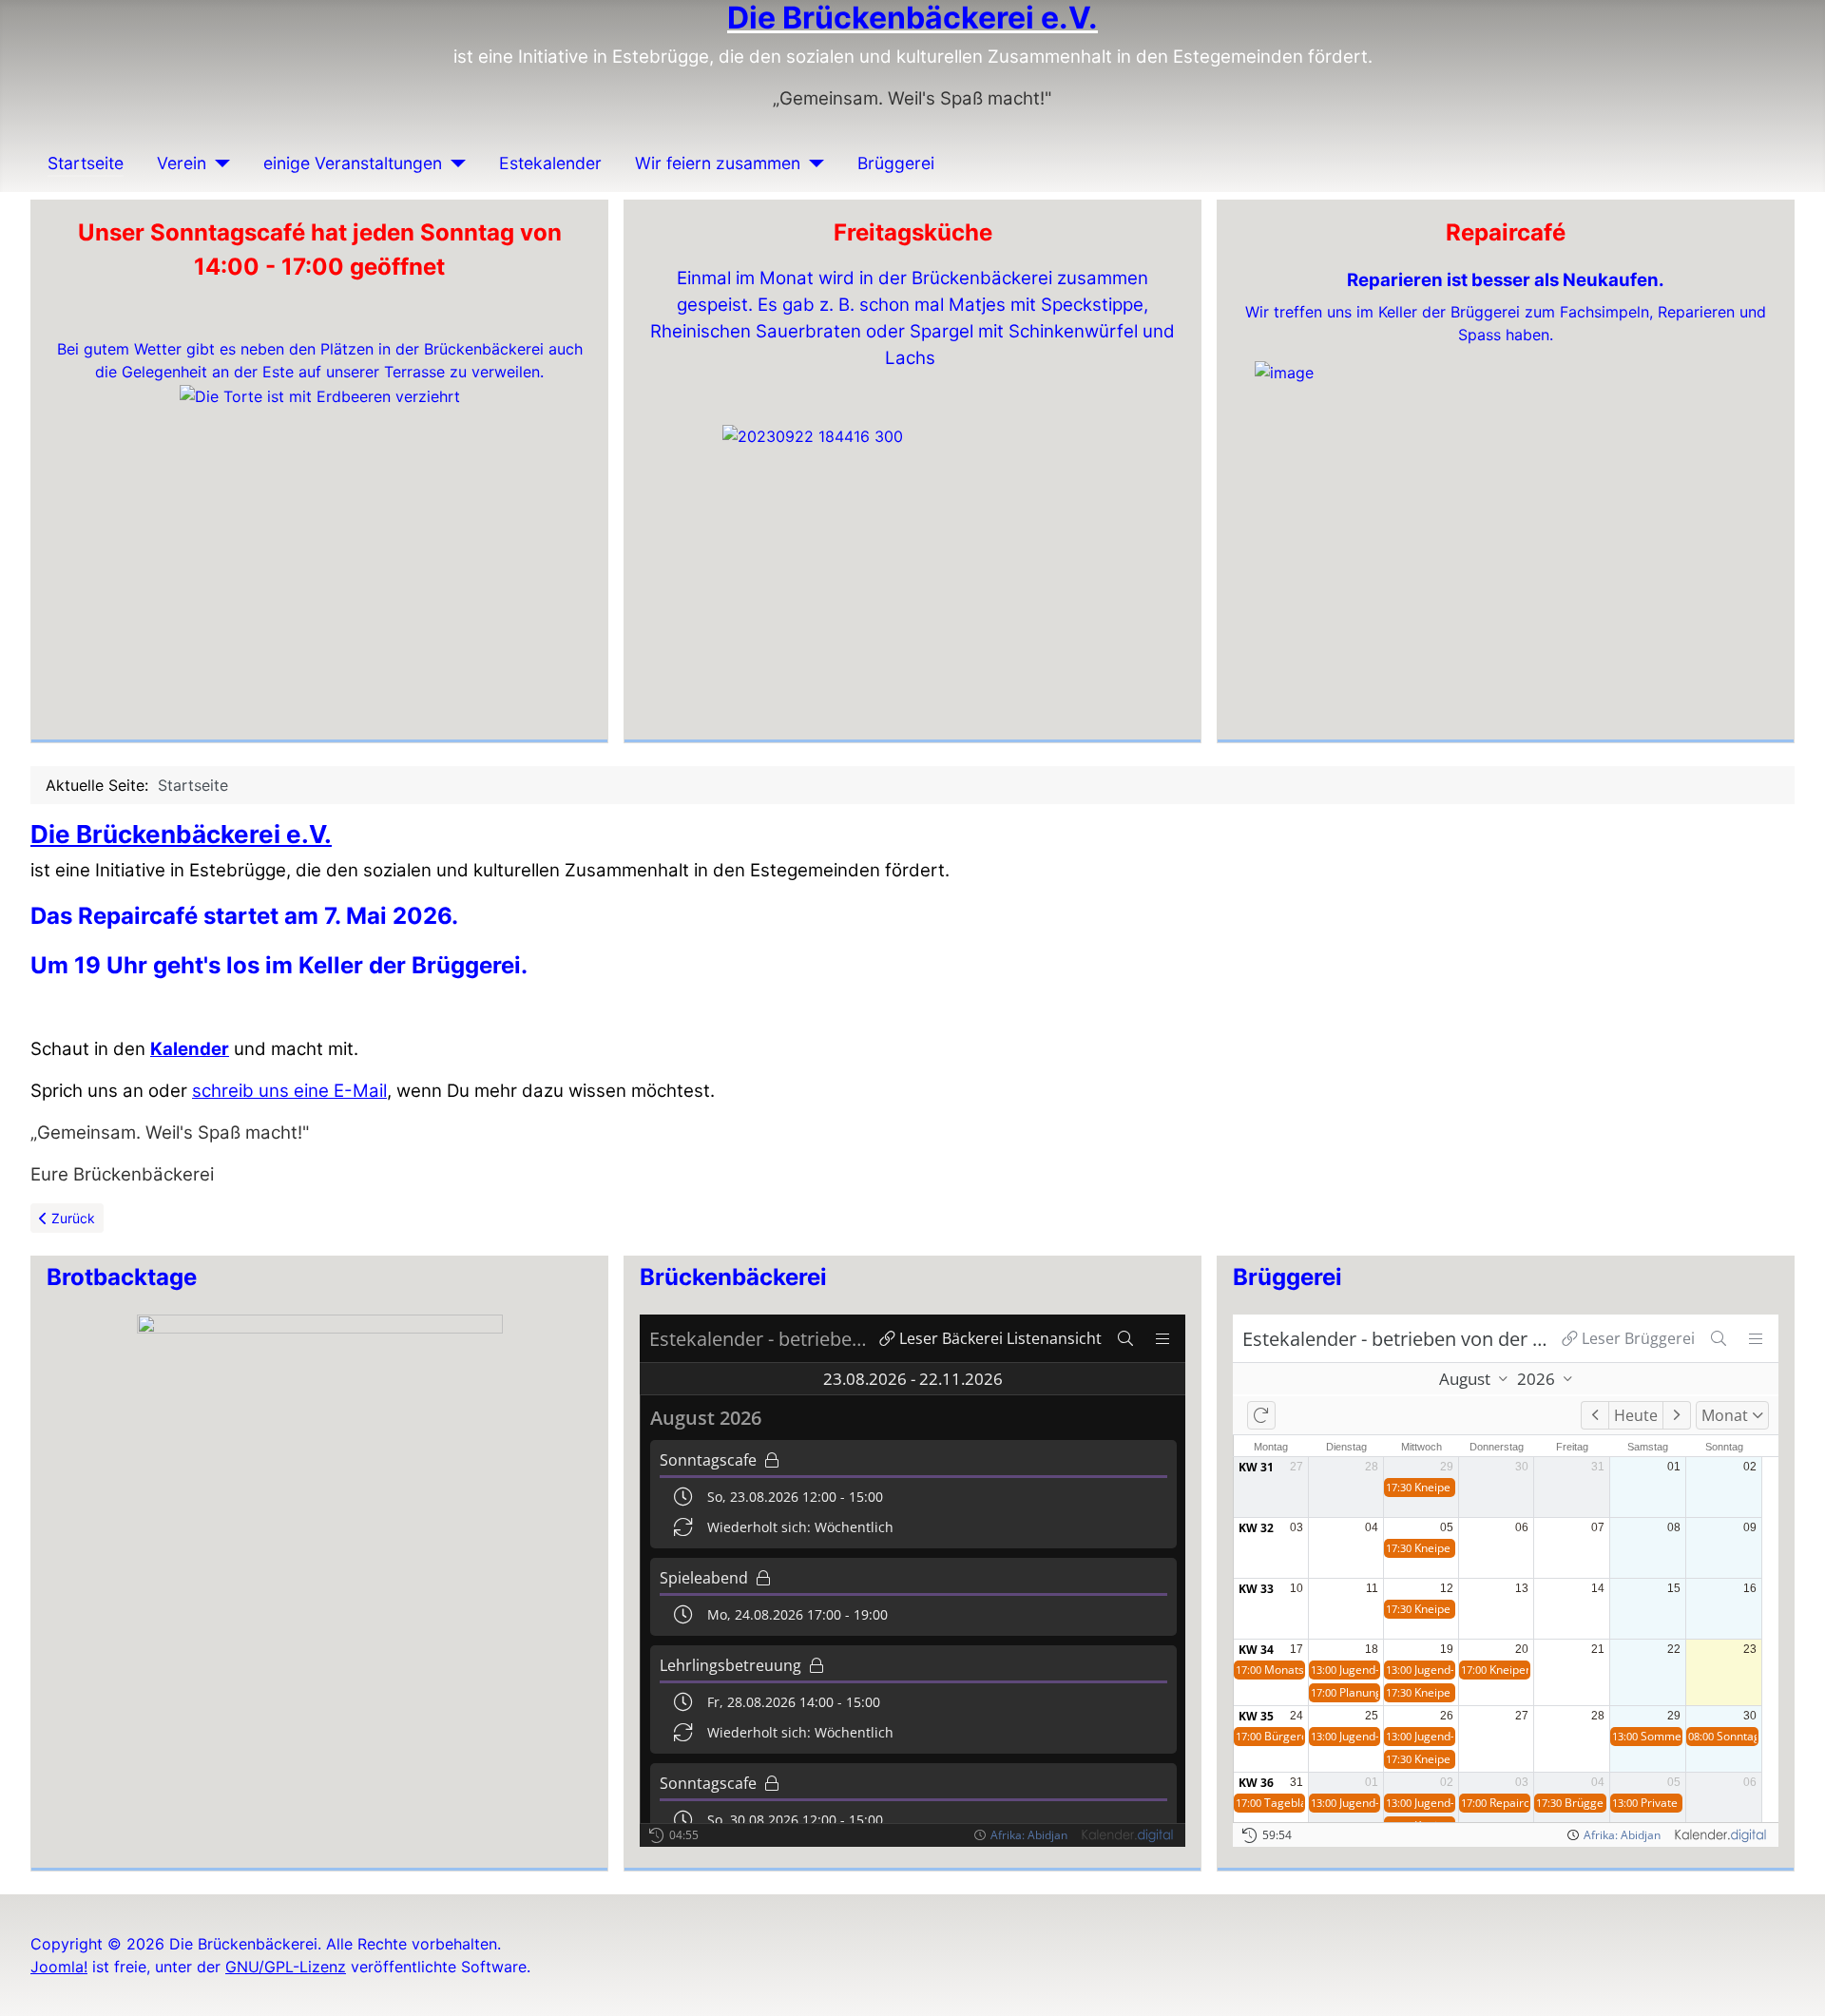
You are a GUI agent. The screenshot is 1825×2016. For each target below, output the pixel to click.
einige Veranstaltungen (353, 163)
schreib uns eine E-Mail (289, 1091)
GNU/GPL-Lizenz (286, 1967)
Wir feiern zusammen (718, 163)
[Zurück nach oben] (1792, 1981)
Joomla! (59, 1967)
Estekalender (550, 163)
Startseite (86, 163)
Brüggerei (896, 163)
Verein (182, 163)
